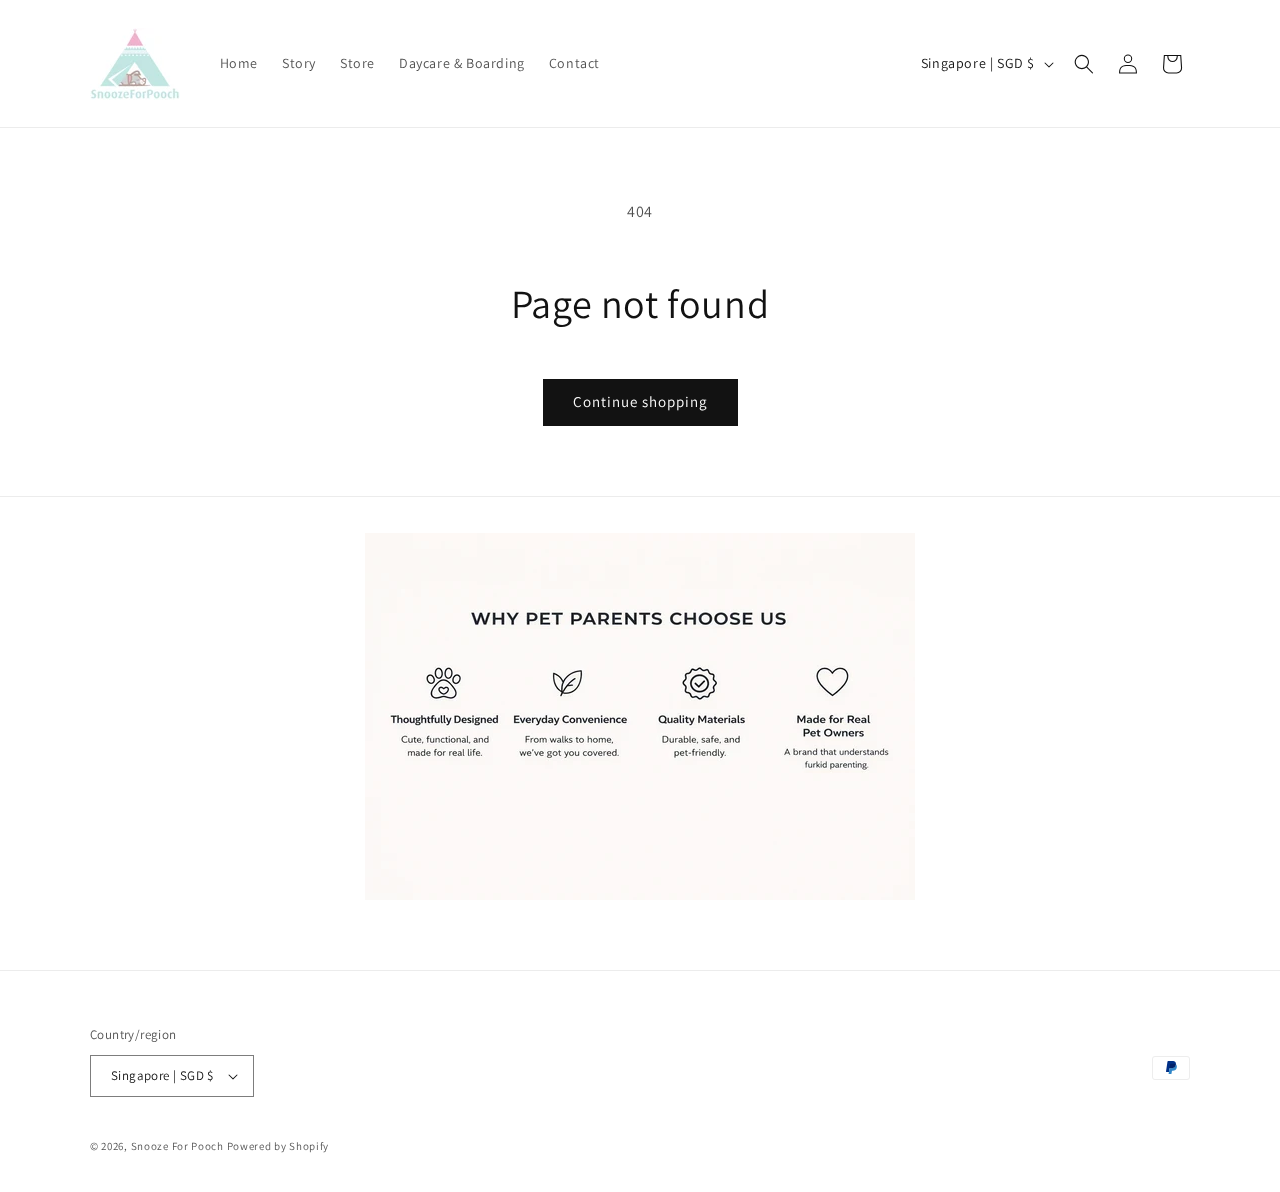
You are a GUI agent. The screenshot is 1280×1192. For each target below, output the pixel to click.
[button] (1084, 64)
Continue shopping (640, 401)
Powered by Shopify (278, 1146)
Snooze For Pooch (177, 1146)
